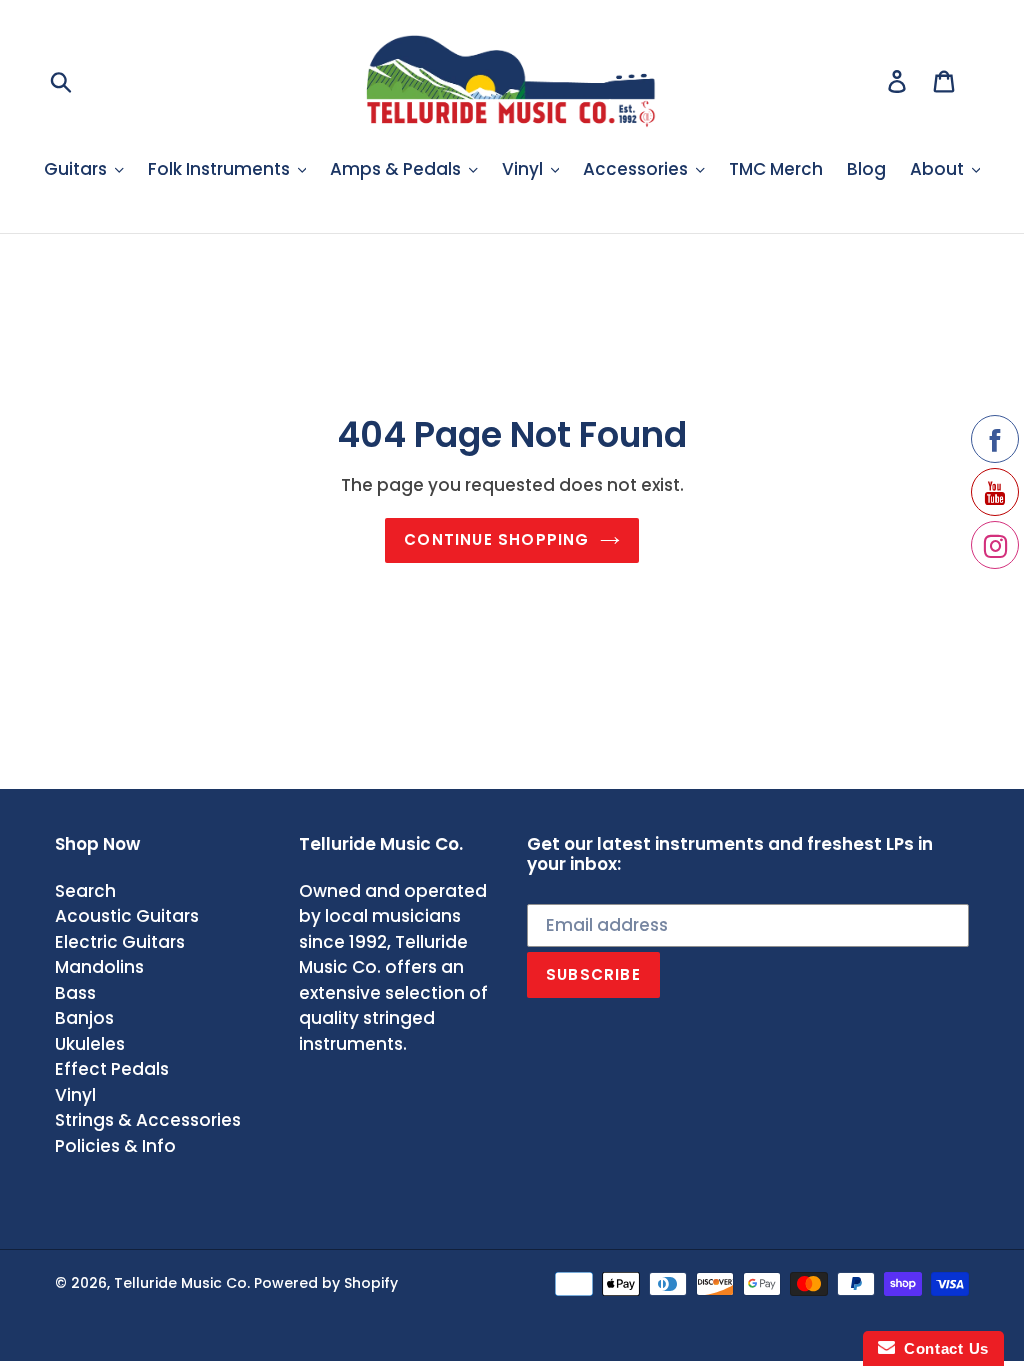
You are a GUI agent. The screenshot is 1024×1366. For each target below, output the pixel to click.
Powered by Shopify (326, 1283)
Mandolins (99, 967)
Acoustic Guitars (127, 916)
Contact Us (942, 1348)
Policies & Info (115, 1146)
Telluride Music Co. (182, 1283)
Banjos (84, 1018)
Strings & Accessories (148, 1120)
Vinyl (75, 1095)
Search (85, 891)
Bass (75, 993)
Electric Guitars (120, 942)
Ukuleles (90, 1044)
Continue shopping (496, 539)
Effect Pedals (112, 1069)
